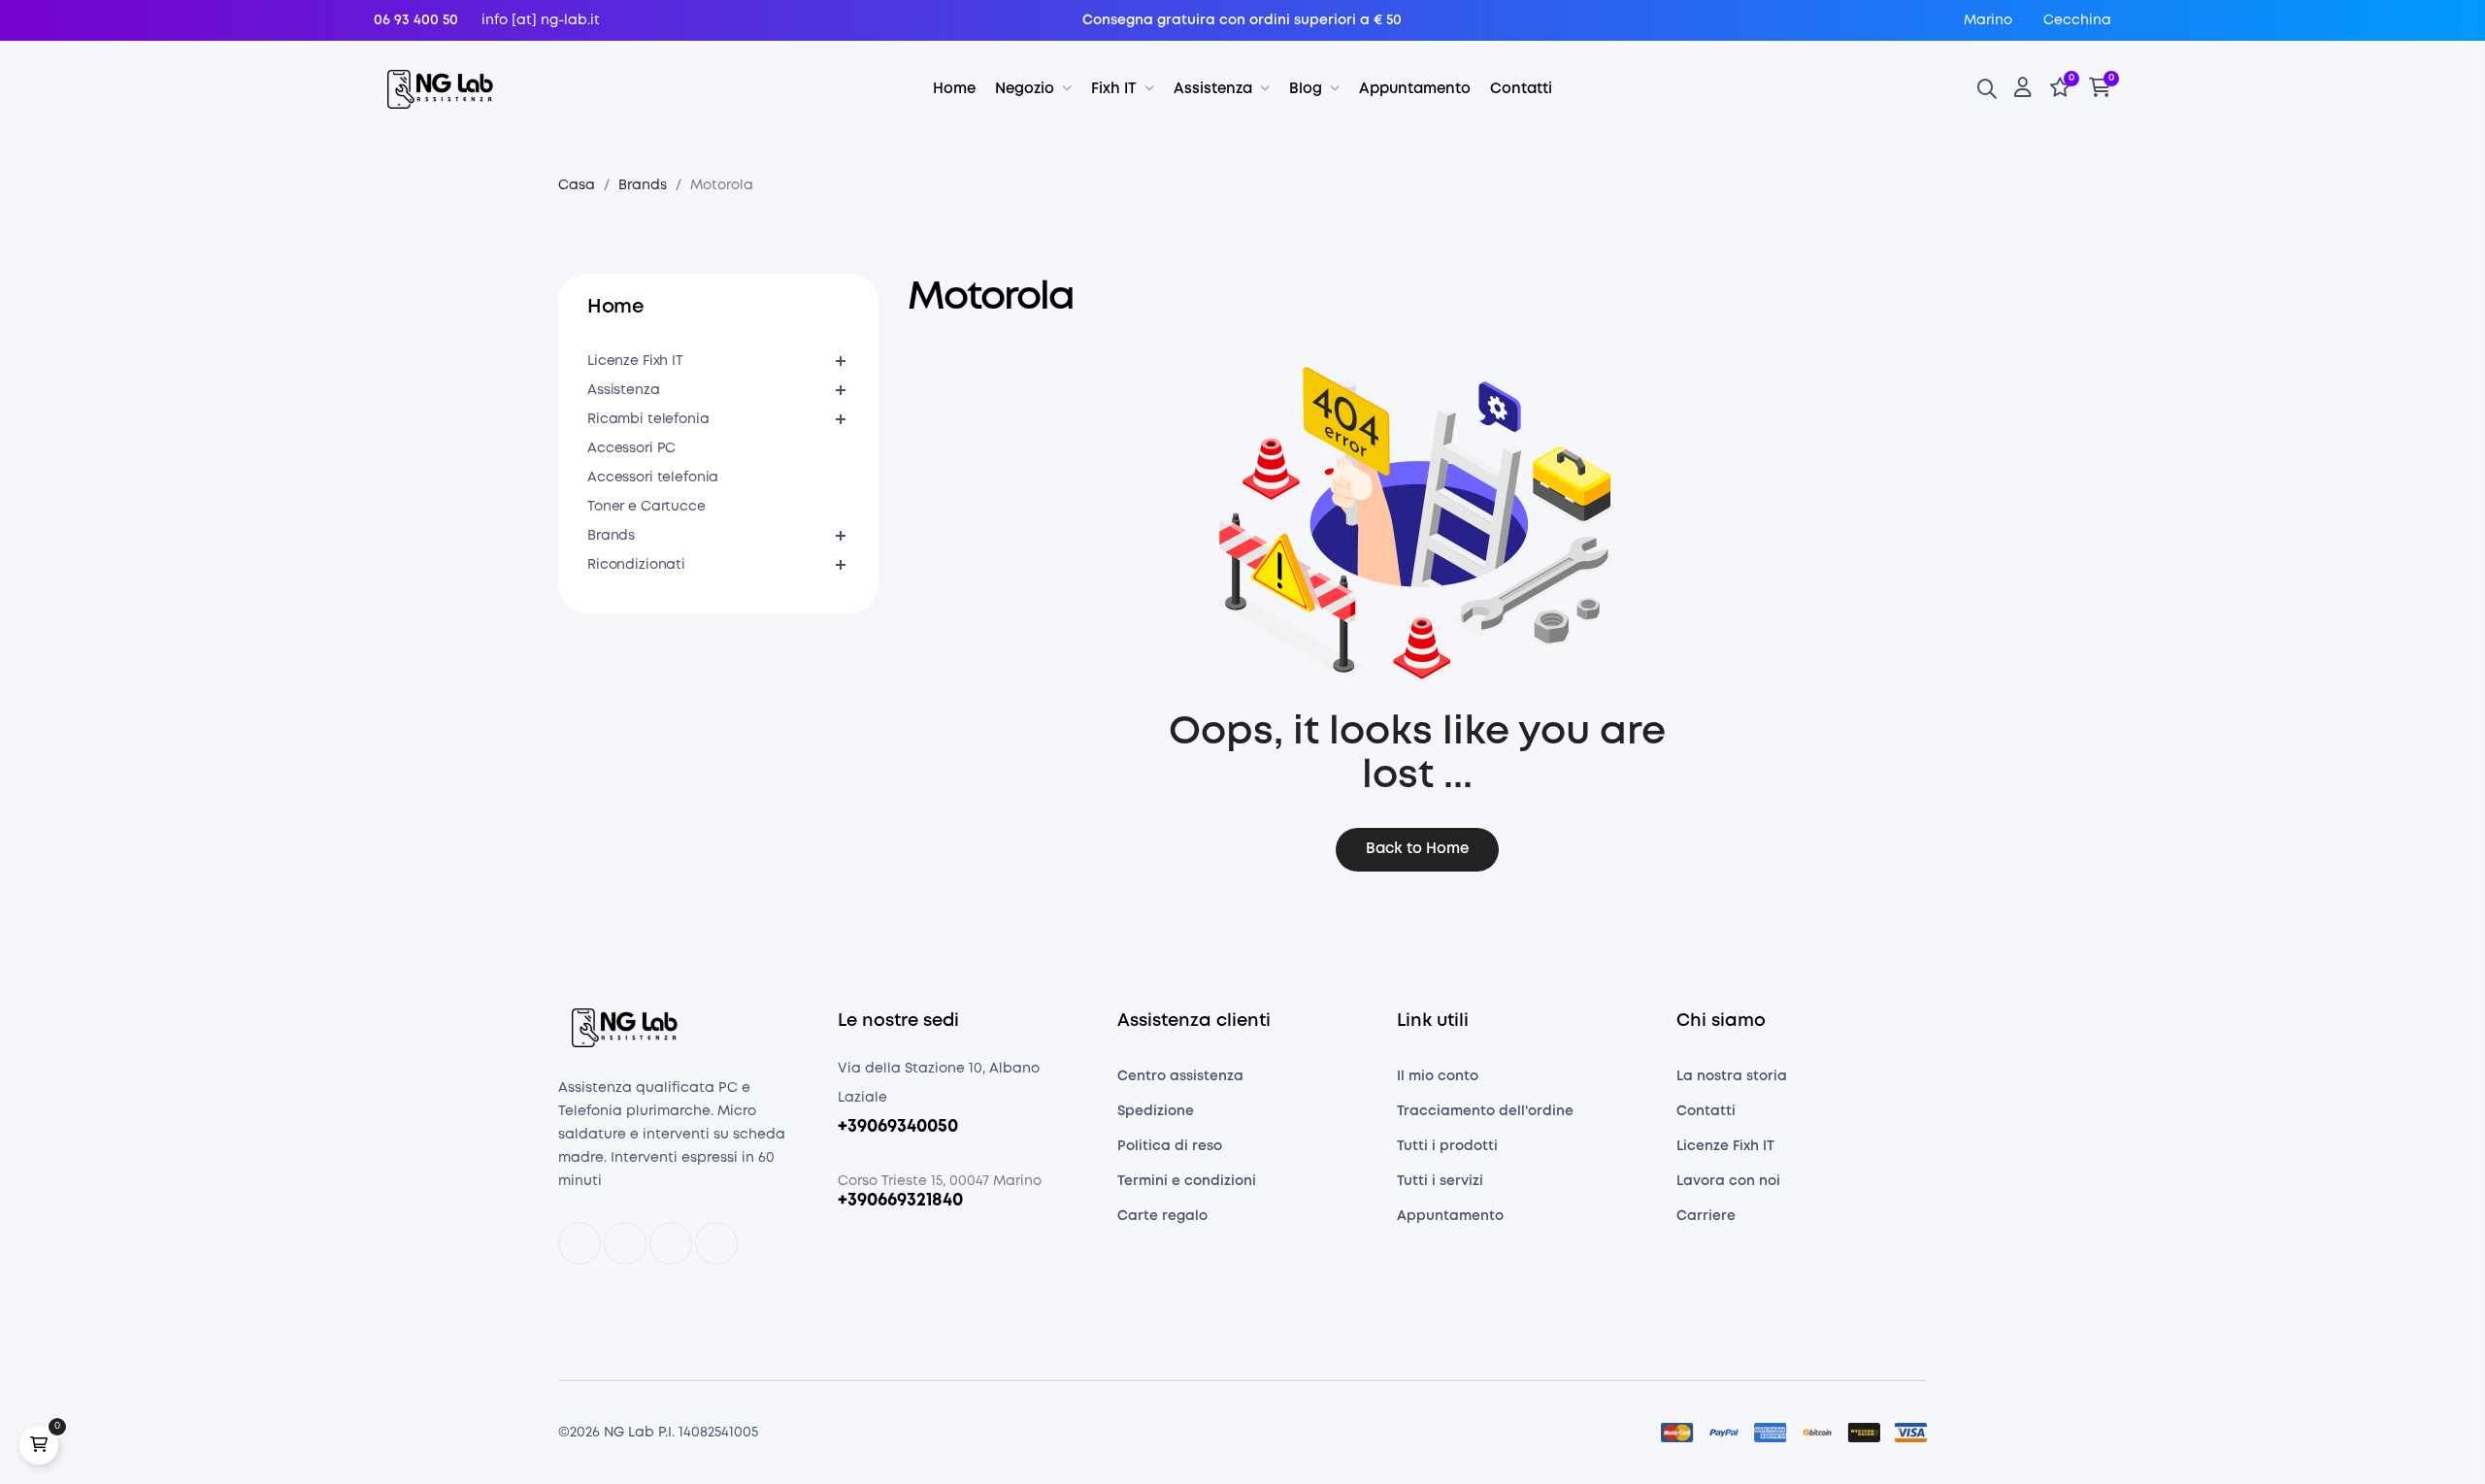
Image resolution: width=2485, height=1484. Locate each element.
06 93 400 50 (416, 20)
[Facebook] (580, 1243)
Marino (1988, 20)
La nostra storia (1732, 1076)
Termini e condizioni (1187, 1181)
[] (39, 1445)
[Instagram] (671, 1243)
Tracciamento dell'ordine (1485, 1111)
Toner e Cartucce (646, 507)
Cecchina (2077, 20)
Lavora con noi (1728, 1181)
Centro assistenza (1180, 1076)
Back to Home (1417, 849)
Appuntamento (1450, 1216)
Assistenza (624, 390)
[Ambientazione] (2023, 90)
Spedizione (1156, 1111)
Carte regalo (1162, 1216)
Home (615, 307)
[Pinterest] (716, 1243)
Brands (611, 536)
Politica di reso (1170, 1146)
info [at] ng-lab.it (541, 20)
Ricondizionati (636, 565)
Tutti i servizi (1440, 1181)
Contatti (1706, 1111)
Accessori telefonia (653, 478)
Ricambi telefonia (648, 419)
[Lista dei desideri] (2060, 90)
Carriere (1706, 1216)
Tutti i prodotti (1447, 1146)
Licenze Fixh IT (635, 361)
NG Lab (629, 1433)
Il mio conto (1438, 1076)
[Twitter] (625, 1243)
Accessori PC (631, 448)
